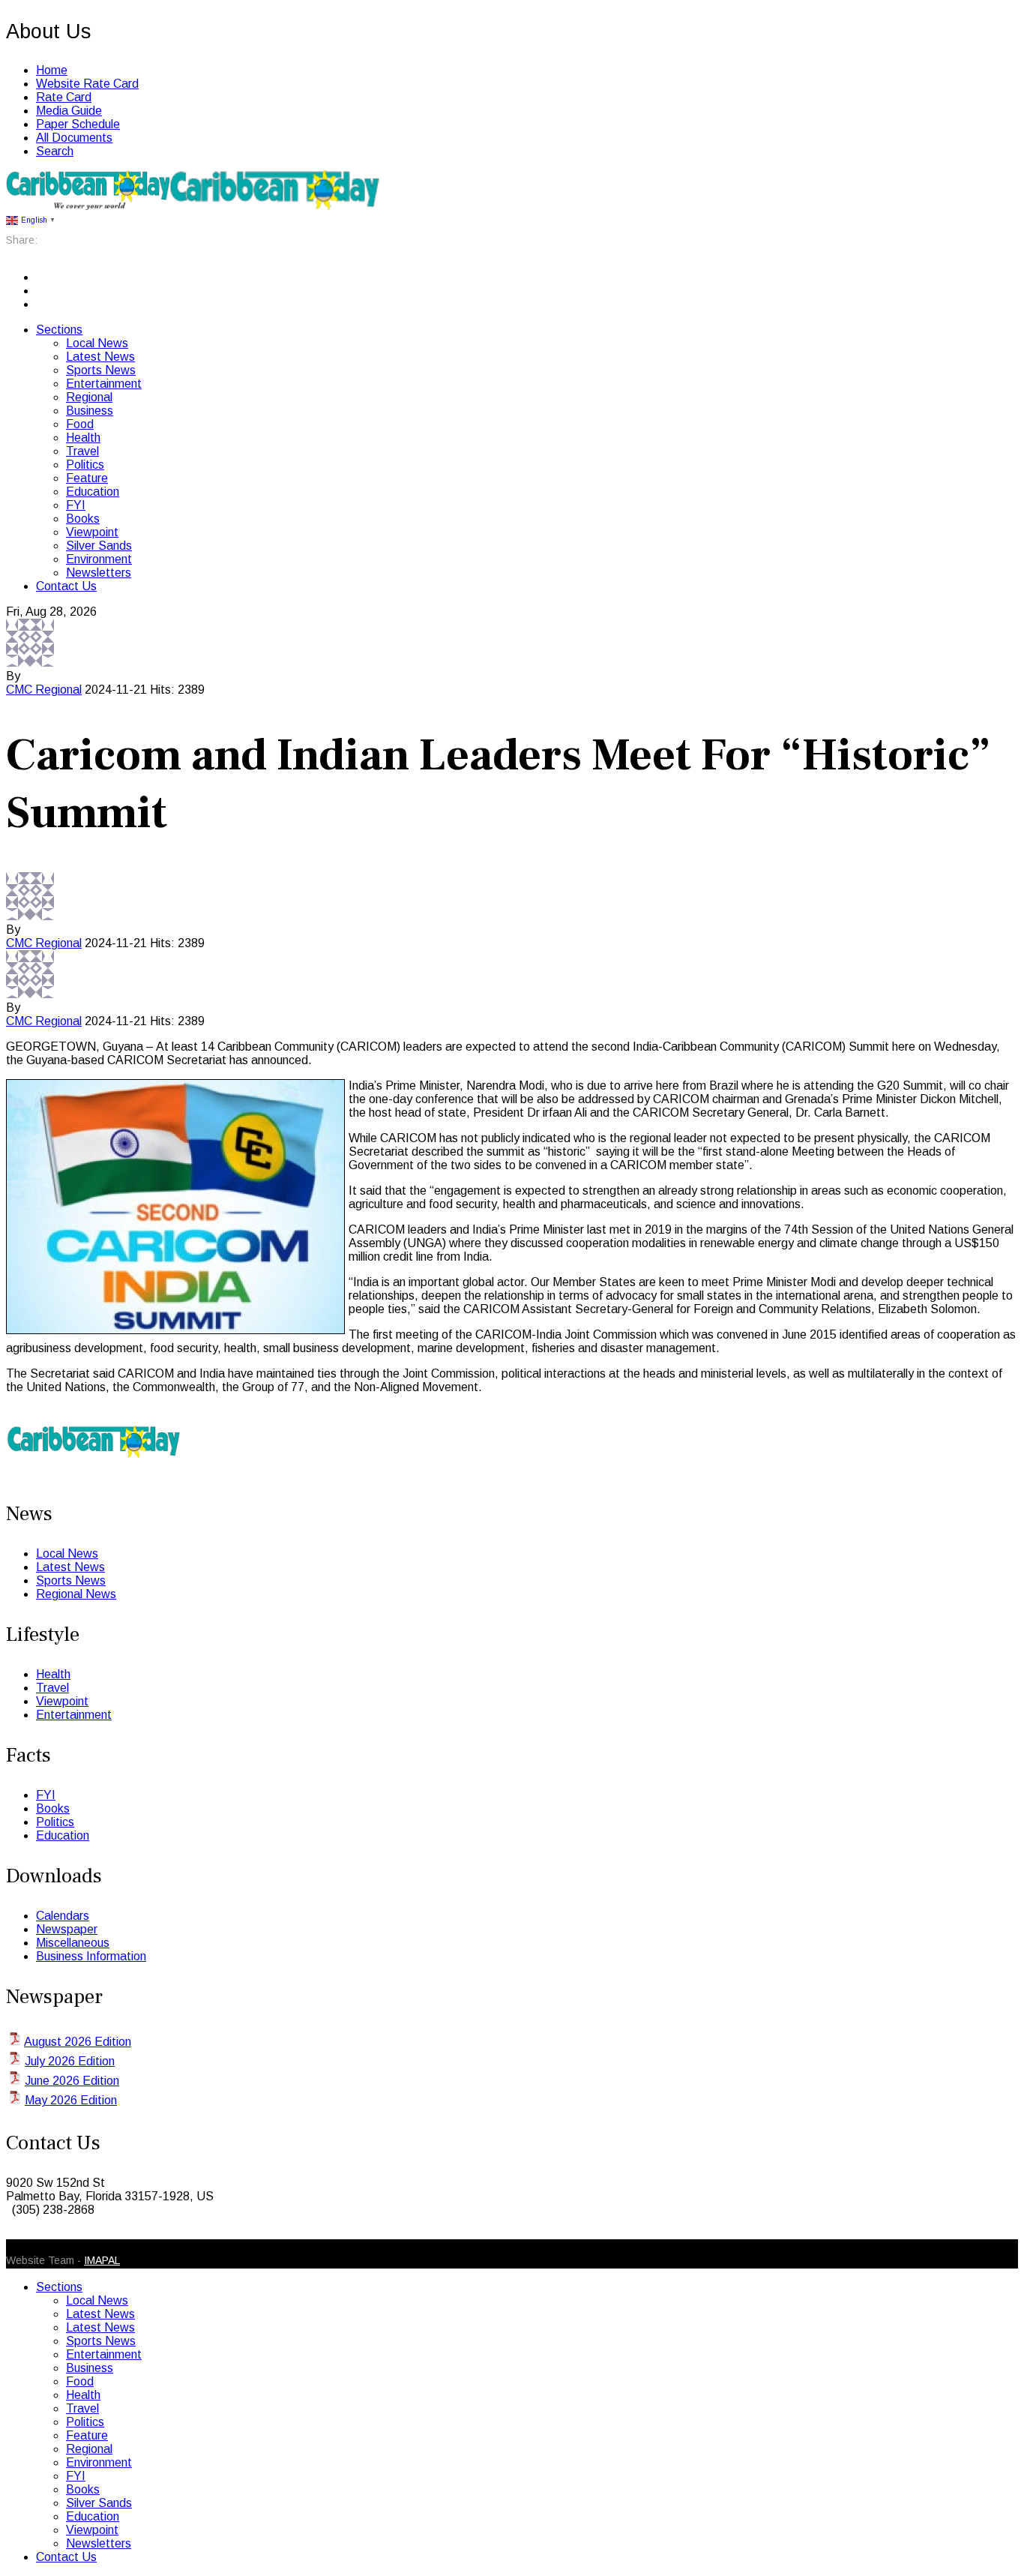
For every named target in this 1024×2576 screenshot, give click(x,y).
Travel (82, 451)
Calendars (63, 1916)
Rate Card (64, 97)
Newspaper (67, 1929)
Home (52, 70)
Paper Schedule (78, 124)
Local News (97, 343)
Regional (89, 397)
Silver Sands (99, 546)
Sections (59, 330)
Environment (99, 559)
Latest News (100, 357)
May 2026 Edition (71, 2100)
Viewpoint (92, 532)
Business (90, 411)
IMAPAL (102, 2260)
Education (93, 492)
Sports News (101, 370)
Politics (85, 465)
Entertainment (104, 384)
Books (83, 519)
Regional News (76, 1594)
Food (80, 424)
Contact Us (66, 586)
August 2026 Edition (78, 2042)
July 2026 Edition (70, 2061)
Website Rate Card (87, 84)
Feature (87, 478)
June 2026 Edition (72, 2081)
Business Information (91, 1956)
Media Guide (69, 111)
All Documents (74, 138)
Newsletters (99, 573)
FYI (76, 505)
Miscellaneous (73, 1943)
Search (55, 151)
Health (83, 438)
